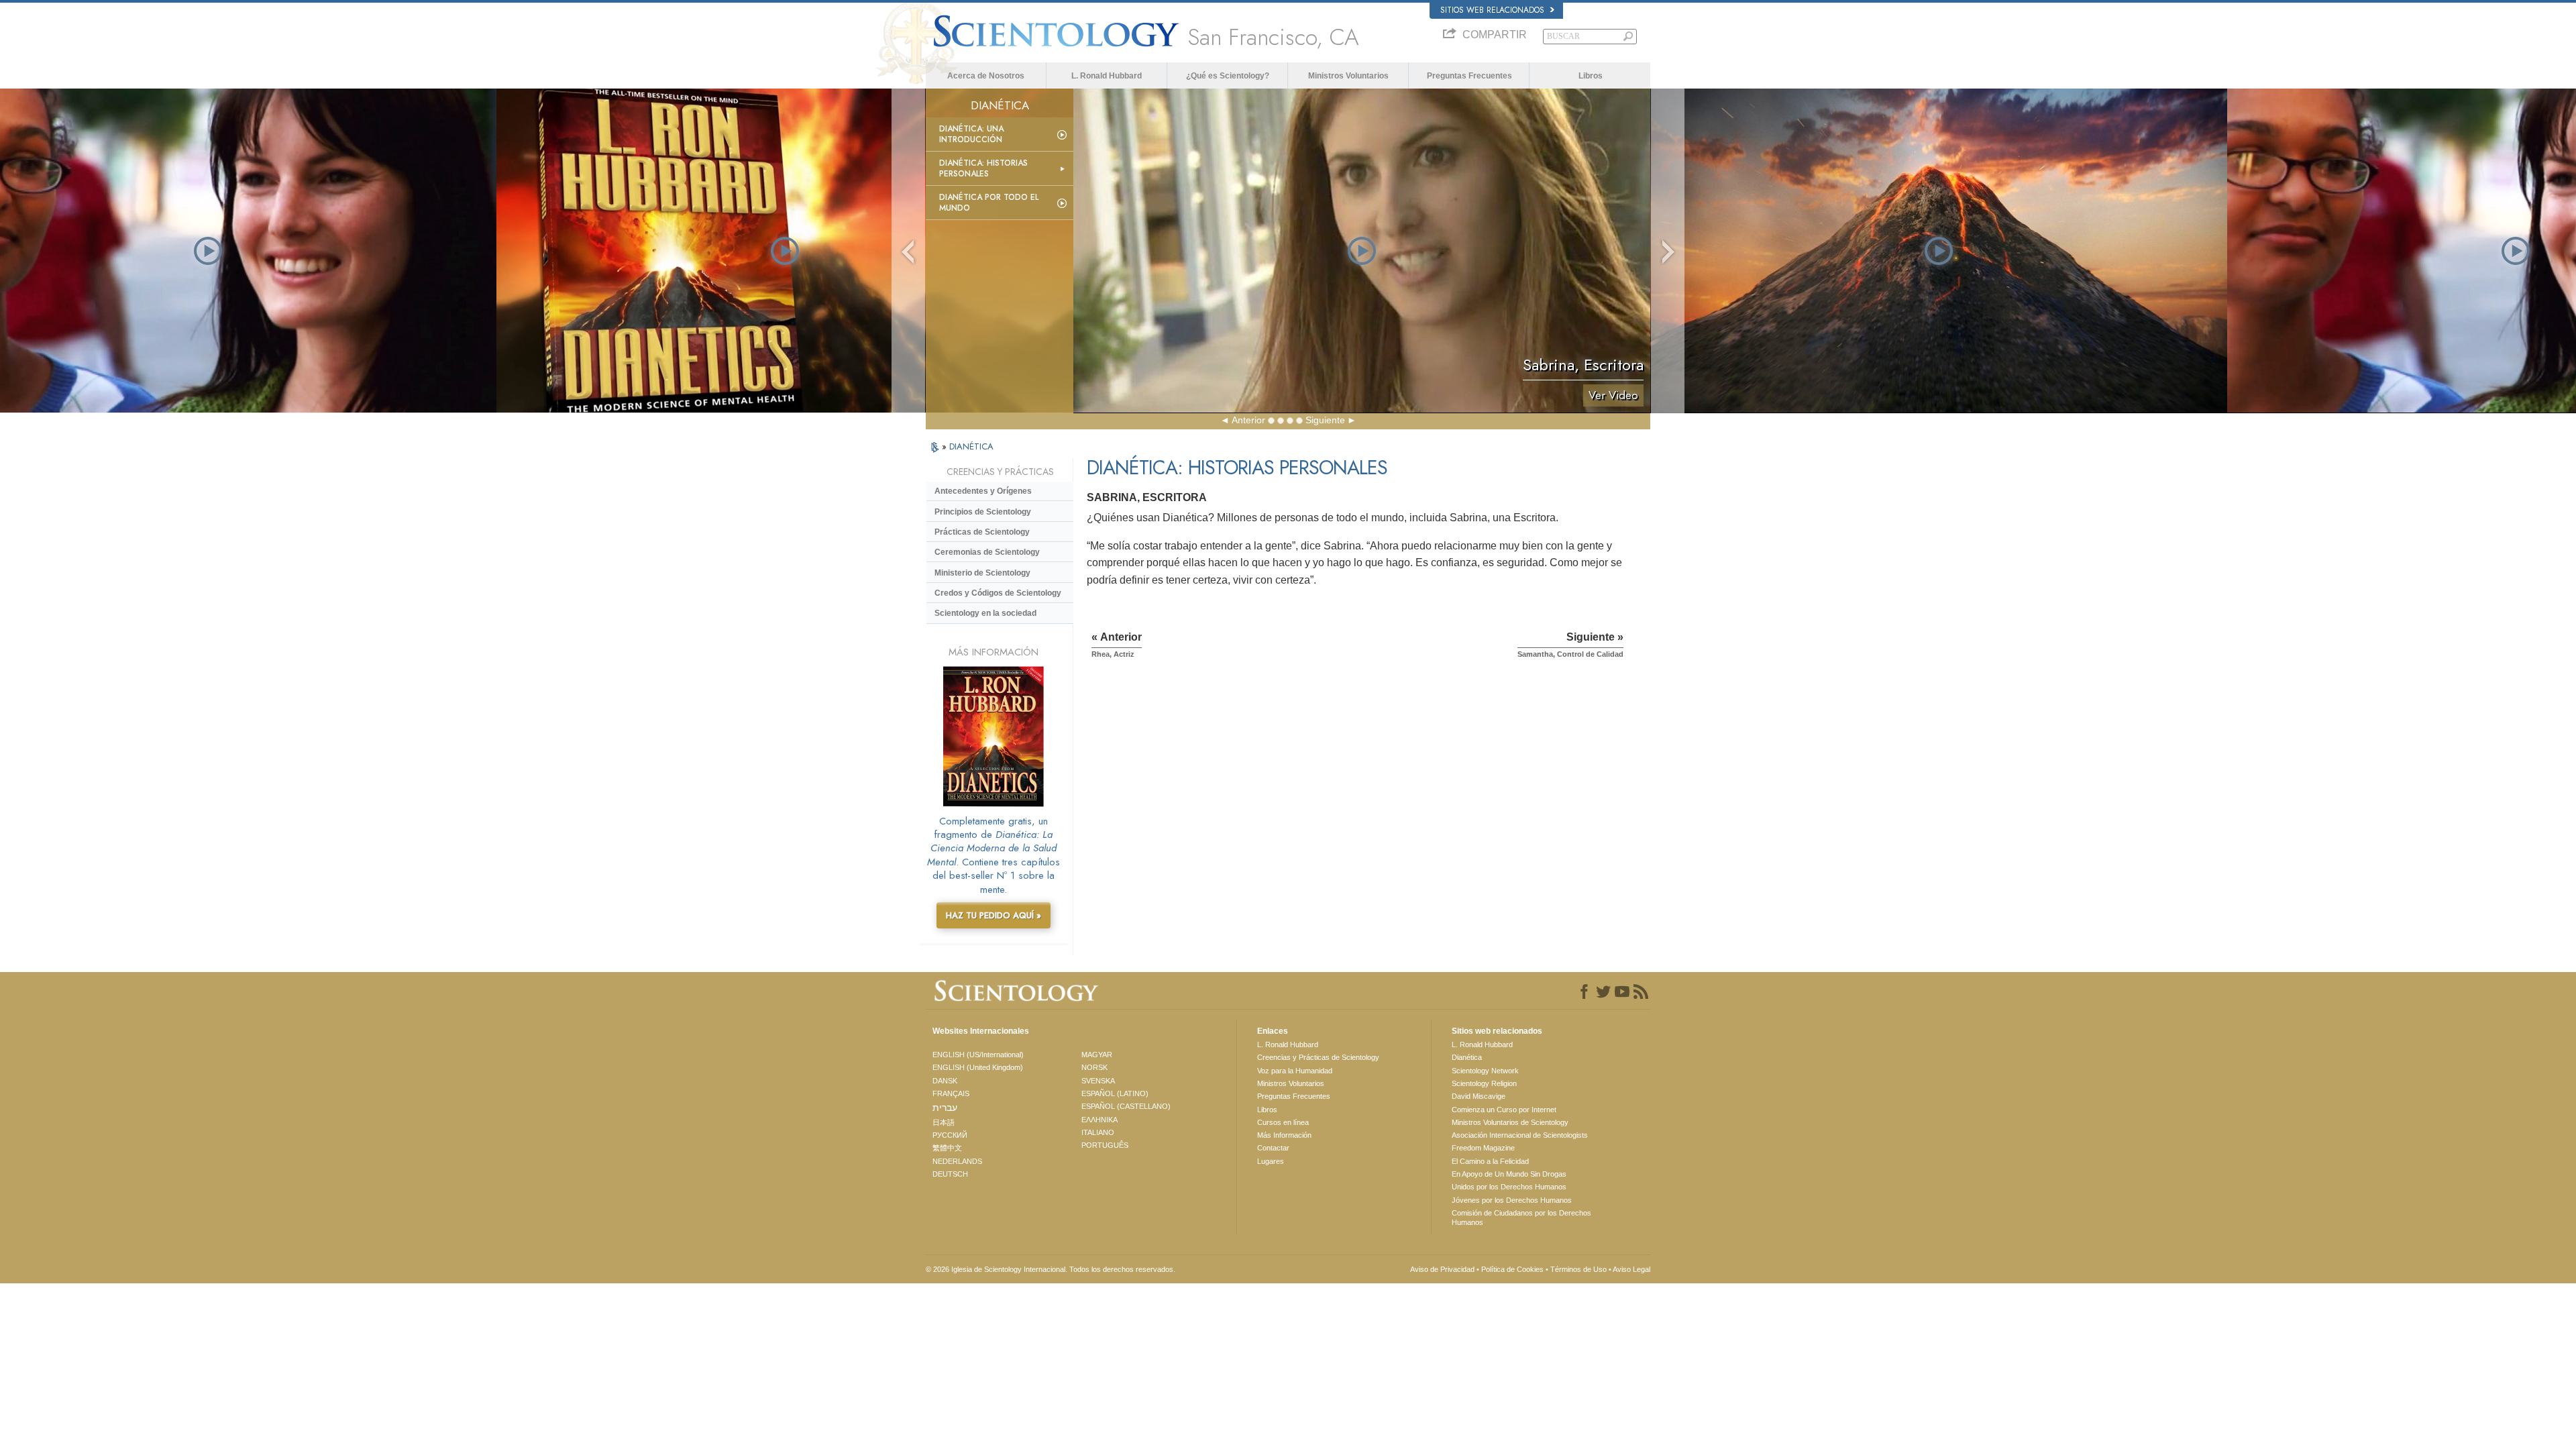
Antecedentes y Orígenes (983, 491)
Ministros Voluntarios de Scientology (1510, 1122)
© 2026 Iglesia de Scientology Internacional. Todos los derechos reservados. (1051, 1269)
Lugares (1271, 1161)
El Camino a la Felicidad (1490, 1161)
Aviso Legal (1631, 1269)
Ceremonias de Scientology (987, 552)
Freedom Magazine (1483, 1148)
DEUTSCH (950, 1174)
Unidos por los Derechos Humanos (1509, 1187)
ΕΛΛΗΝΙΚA (1099, 1120)
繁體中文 (947, 1148)
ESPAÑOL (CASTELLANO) (1126, 1106)
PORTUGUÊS (1105, 1145)
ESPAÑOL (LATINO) (1115, 1093)
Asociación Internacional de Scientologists (1520, 1135)
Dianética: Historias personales (983, 168)
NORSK (1094, 1067)
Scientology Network (1485, 1071)
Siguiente (1325, 420)
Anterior (1248, 420)
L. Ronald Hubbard (1107, 76)
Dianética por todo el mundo (989, 203)
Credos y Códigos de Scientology (998, 593)
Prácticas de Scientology (982, 532)
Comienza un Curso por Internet (1504, 1110)
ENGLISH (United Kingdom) (978, 1067)
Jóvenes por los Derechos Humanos (1512, 1200)
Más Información (1284, 1135)
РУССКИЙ (950, 1135)
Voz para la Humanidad (1295, 1071)
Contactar (1273, 1148)
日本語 (944, 1122)
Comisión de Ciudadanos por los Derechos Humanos (1521, 1218)
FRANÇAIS (951, 1093)
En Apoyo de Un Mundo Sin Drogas (1509, 1174)
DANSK (945, 1081)
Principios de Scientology (983, 512)
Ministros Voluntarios (1348, 76)
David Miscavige (1479, 1096)
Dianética (1467, 1057)
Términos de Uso (1578, 1269)
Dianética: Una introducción (971, 134)
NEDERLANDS (957, 1161)
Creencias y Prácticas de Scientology (1318, 1057)
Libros (1591, 76)
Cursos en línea (1283, 1122)
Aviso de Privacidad (1442, 1269)
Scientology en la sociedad (985, 613)
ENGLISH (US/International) (978, 1055)
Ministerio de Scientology (982, 573)
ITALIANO (1098, 1132)
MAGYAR (1097, 1055)
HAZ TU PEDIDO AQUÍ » (994, 915)
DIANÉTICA (971, 446)
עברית (945, 1108)
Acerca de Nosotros (986, 76)
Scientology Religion (1484, 1083)
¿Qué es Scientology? (1228, 76)
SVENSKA (1098, 1081)
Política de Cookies (1512, 1269)
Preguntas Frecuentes (1469, 76)
